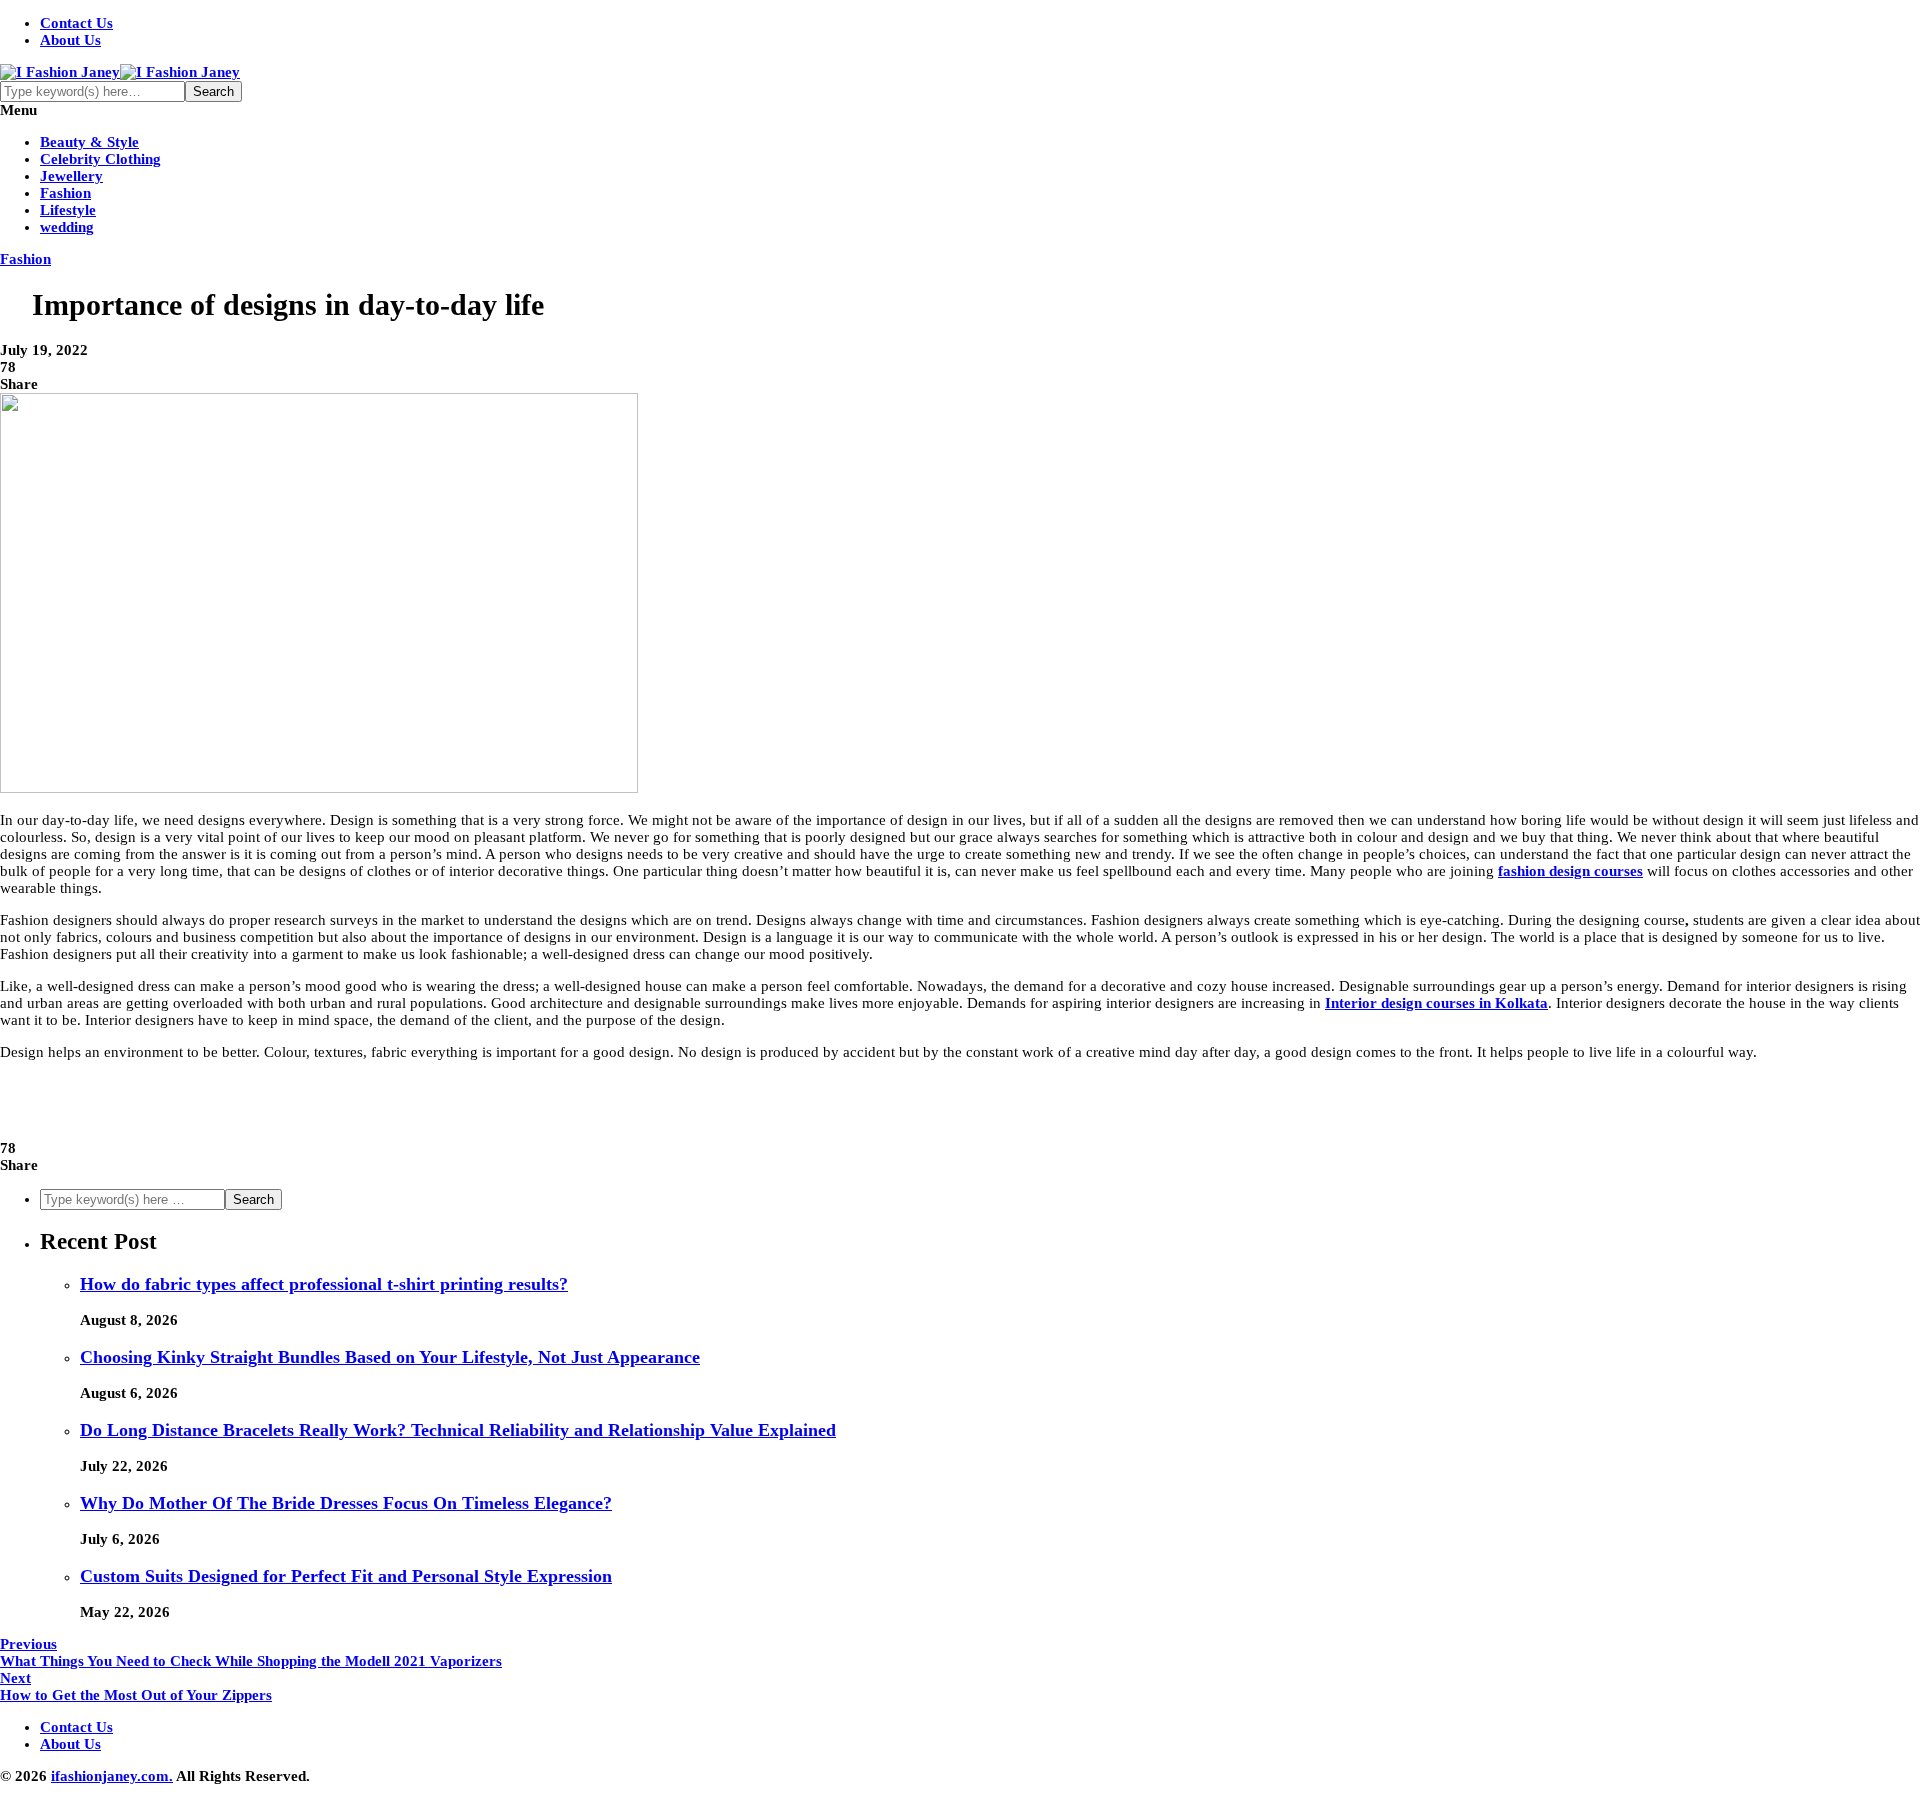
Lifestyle (68, 210)
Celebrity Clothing (100, 159)
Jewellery (71, 176)
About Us (70, 40)
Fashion (65, 193)
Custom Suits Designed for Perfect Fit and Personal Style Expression (346, 1576)
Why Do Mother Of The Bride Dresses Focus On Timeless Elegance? (346, 1503)
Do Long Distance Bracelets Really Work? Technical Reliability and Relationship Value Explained (458, 1430)
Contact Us (76, 23)
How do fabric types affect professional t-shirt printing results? (324, 1284)
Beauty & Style (89, 142)
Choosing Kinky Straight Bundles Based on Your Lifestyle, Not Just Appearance (390, 1357)
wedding (67, 227)
